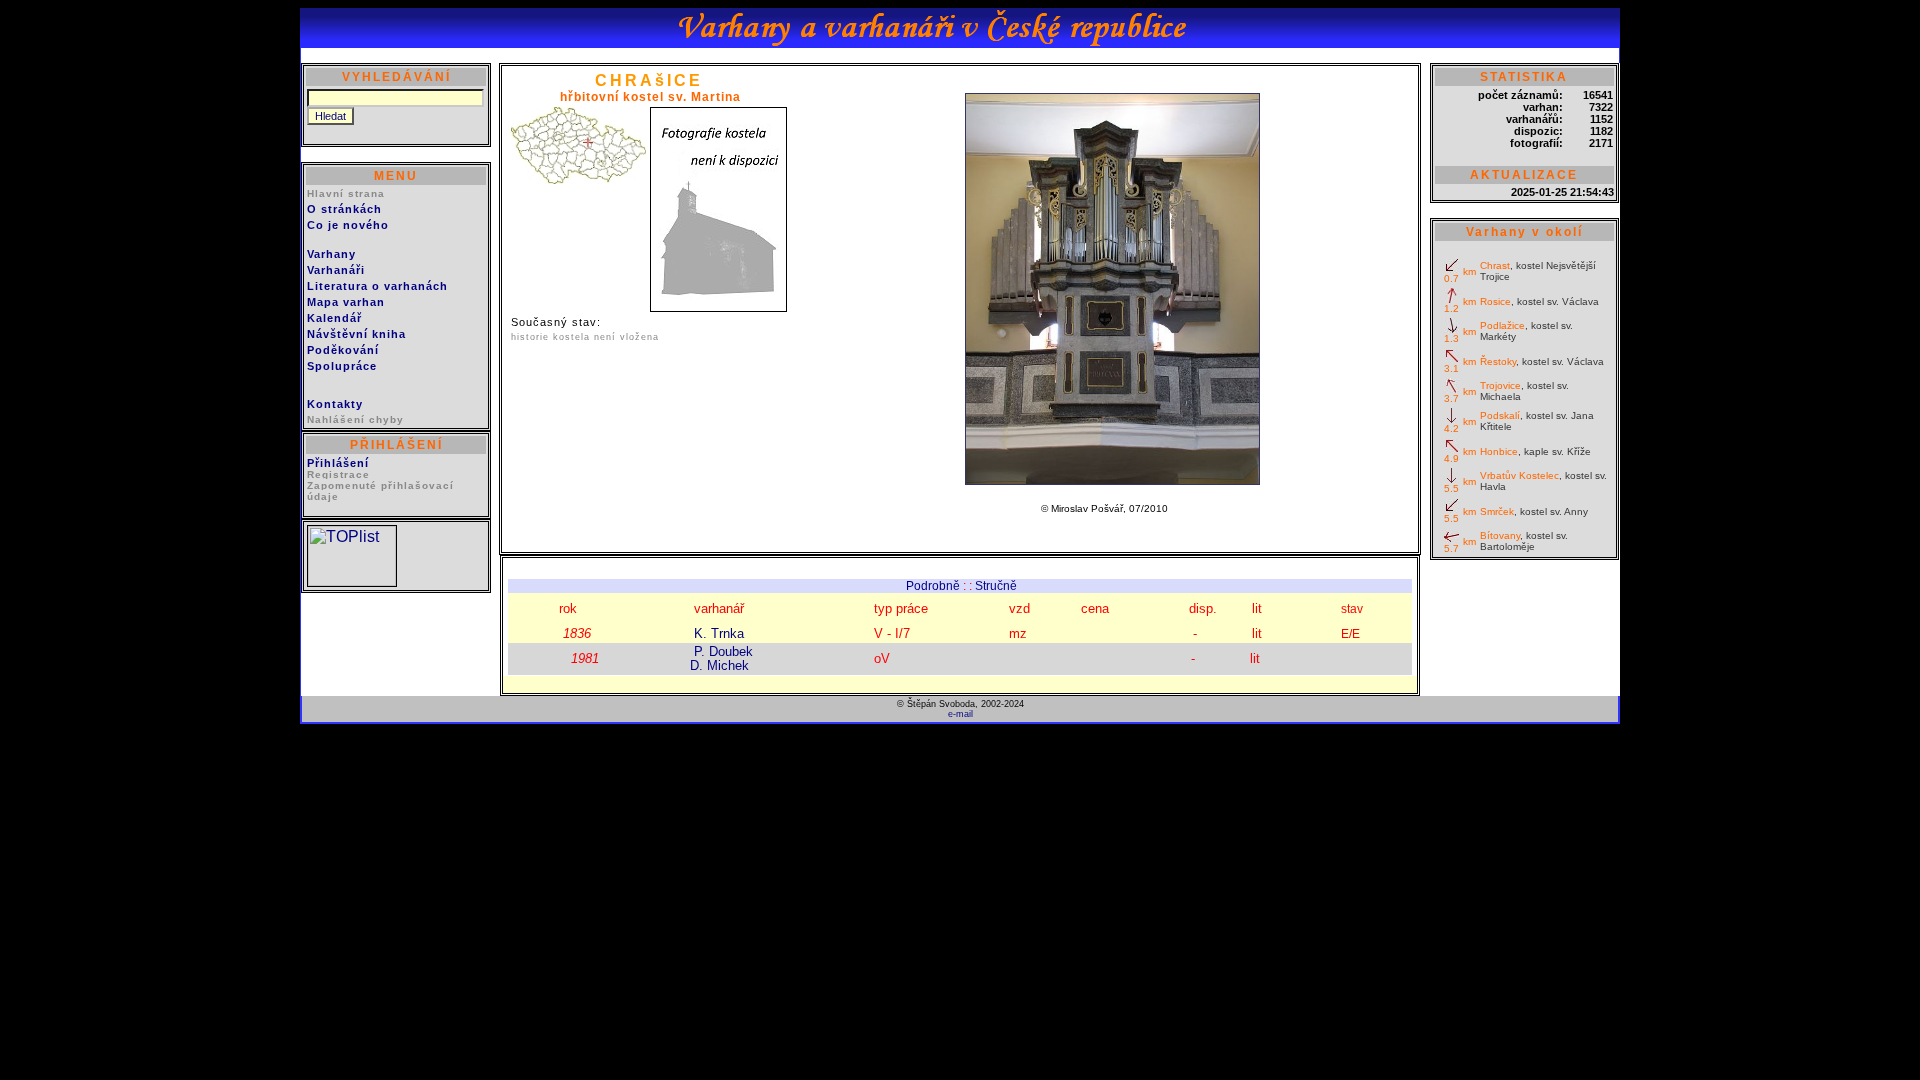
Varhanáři (336, 270)
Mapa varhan (346, 302)
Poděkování (343, 350)
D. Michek (719, 665)
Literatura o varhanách (377, 286)
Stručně (996, 586)
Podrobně (933, 586)
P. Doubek (723, 651)
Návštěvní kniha (356, 334)
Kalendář (334, 318)
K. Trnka (719, 633)
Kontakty (335, 404)
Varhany (331, 254)
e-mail (960, 714)
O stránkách (344, 209)
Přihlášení (338, 463)
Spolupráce (342, 366)
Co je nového (348, 225)
